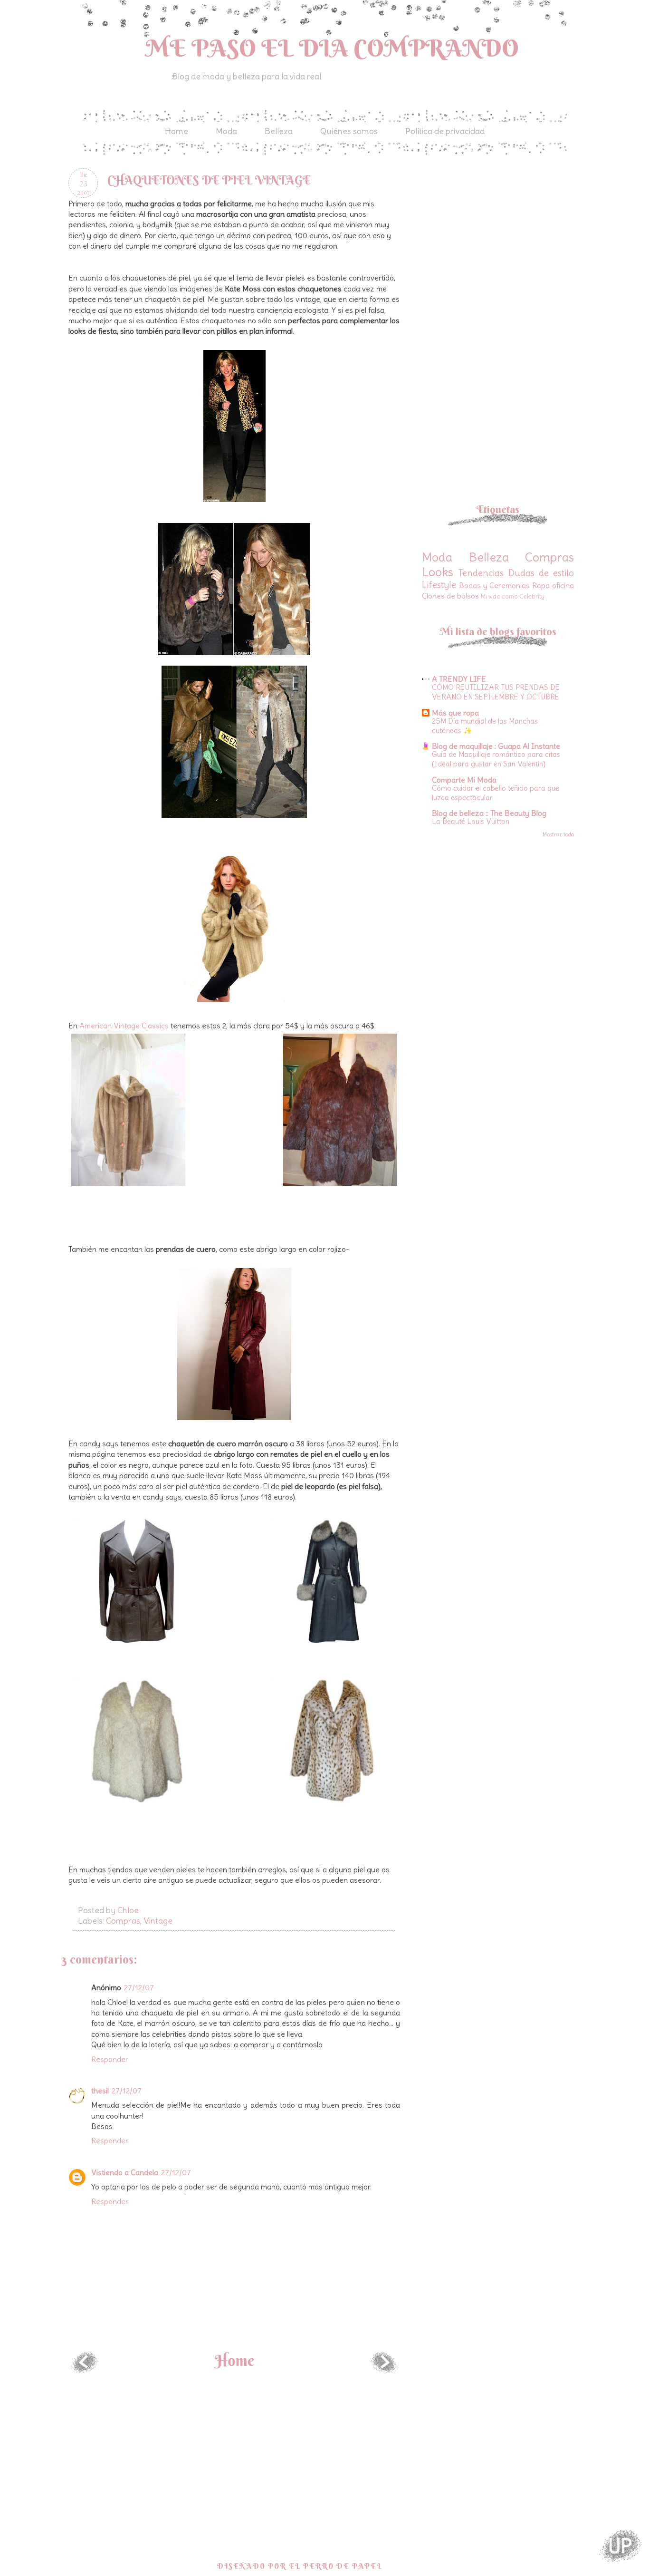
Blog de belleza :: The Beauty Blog (489, 813)
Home (177, 131)
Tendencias (481, 573)
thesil (100, 2091)
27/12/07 (139, 1987)
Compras (123, 1921)
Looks (438, 572)
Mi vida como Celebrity (513, 596)
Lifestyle (439, 585)
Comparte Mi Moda (464, 780)
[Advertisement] (502, 235)
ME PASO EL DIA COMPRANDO (332, 48)
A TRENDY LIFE (459, 679)
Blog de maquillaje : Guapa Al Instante (496, 746)
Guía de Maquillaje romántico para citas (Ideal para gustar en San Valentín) (496, 759)
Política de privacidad (445, 131)
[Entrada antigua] (384, 2370)
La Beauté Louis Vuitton (471, 821)
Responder (110, 2059)
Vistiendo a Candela (125, 2172)
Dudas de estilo (541, 573)
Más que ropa (455, 713)
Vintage (158, 1921)
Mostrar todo (558, 834)
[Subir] (620, 2547)
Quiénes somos (349, 131)
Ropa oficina (553, 585)
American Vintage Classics (125, 1026)
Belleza (279, 131)
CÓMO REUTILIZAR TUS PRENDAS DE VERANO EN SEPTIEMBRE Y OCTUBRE (496, 692)
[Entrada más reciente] (84, 2370)
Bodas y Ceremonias (495, 585)
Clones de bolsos (450, 596)
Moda (226, 131)
